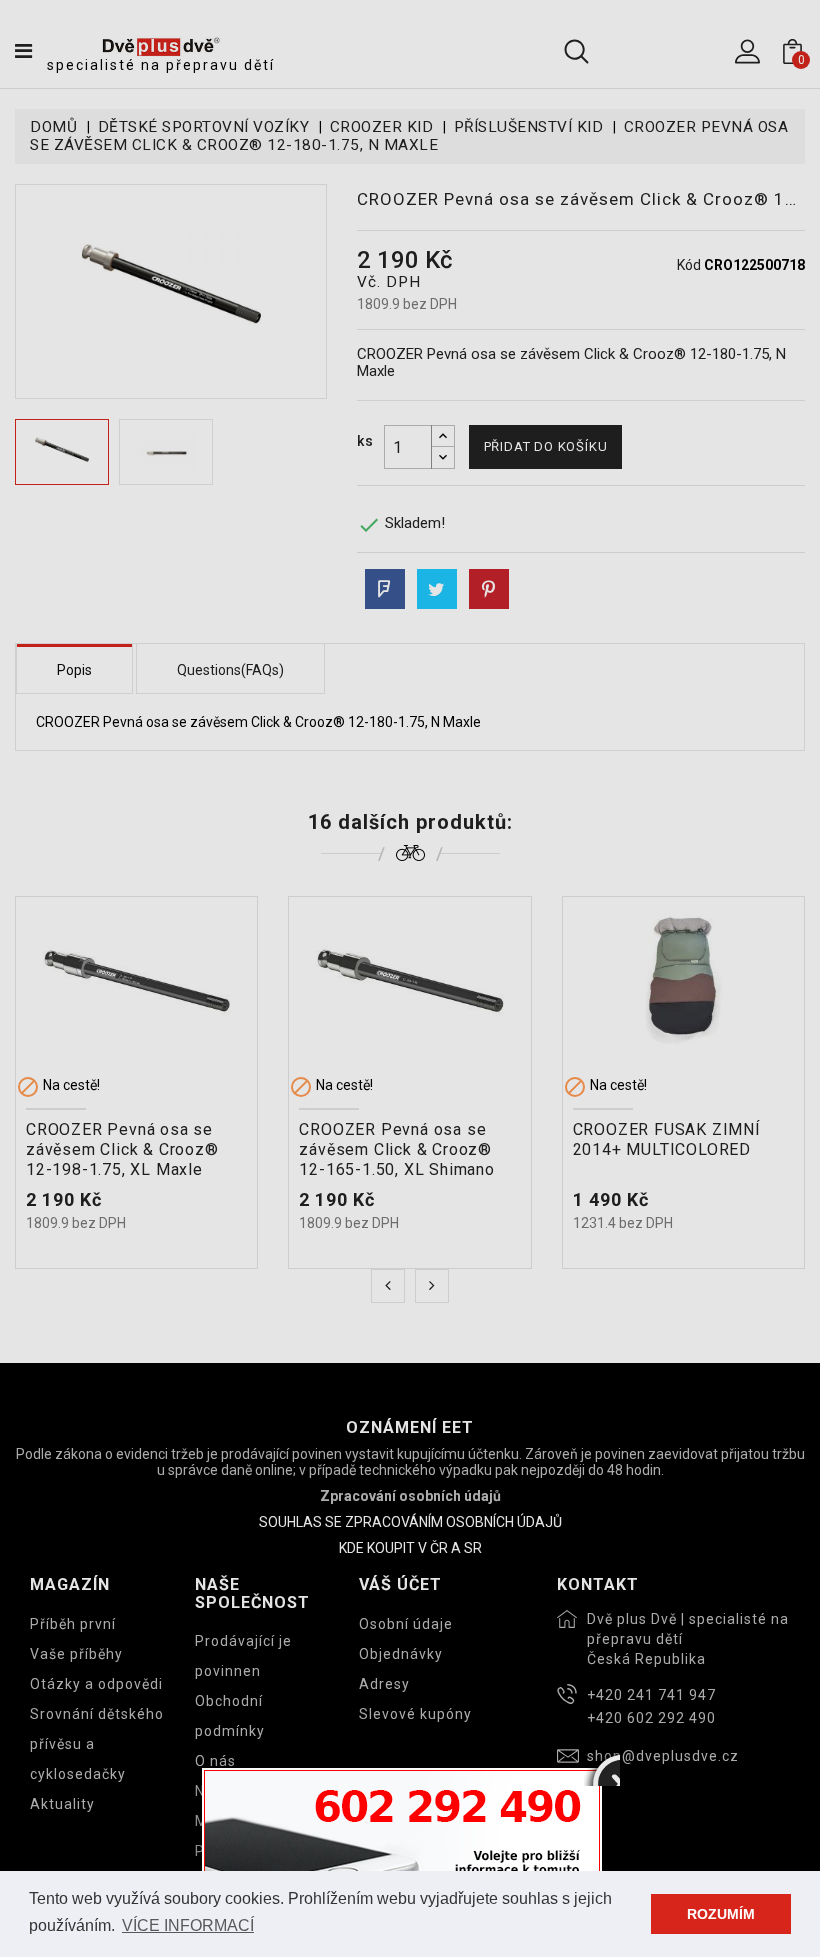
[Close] (602, 1768)
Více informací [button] (188, 1925)
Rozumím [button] (721, 1914)
